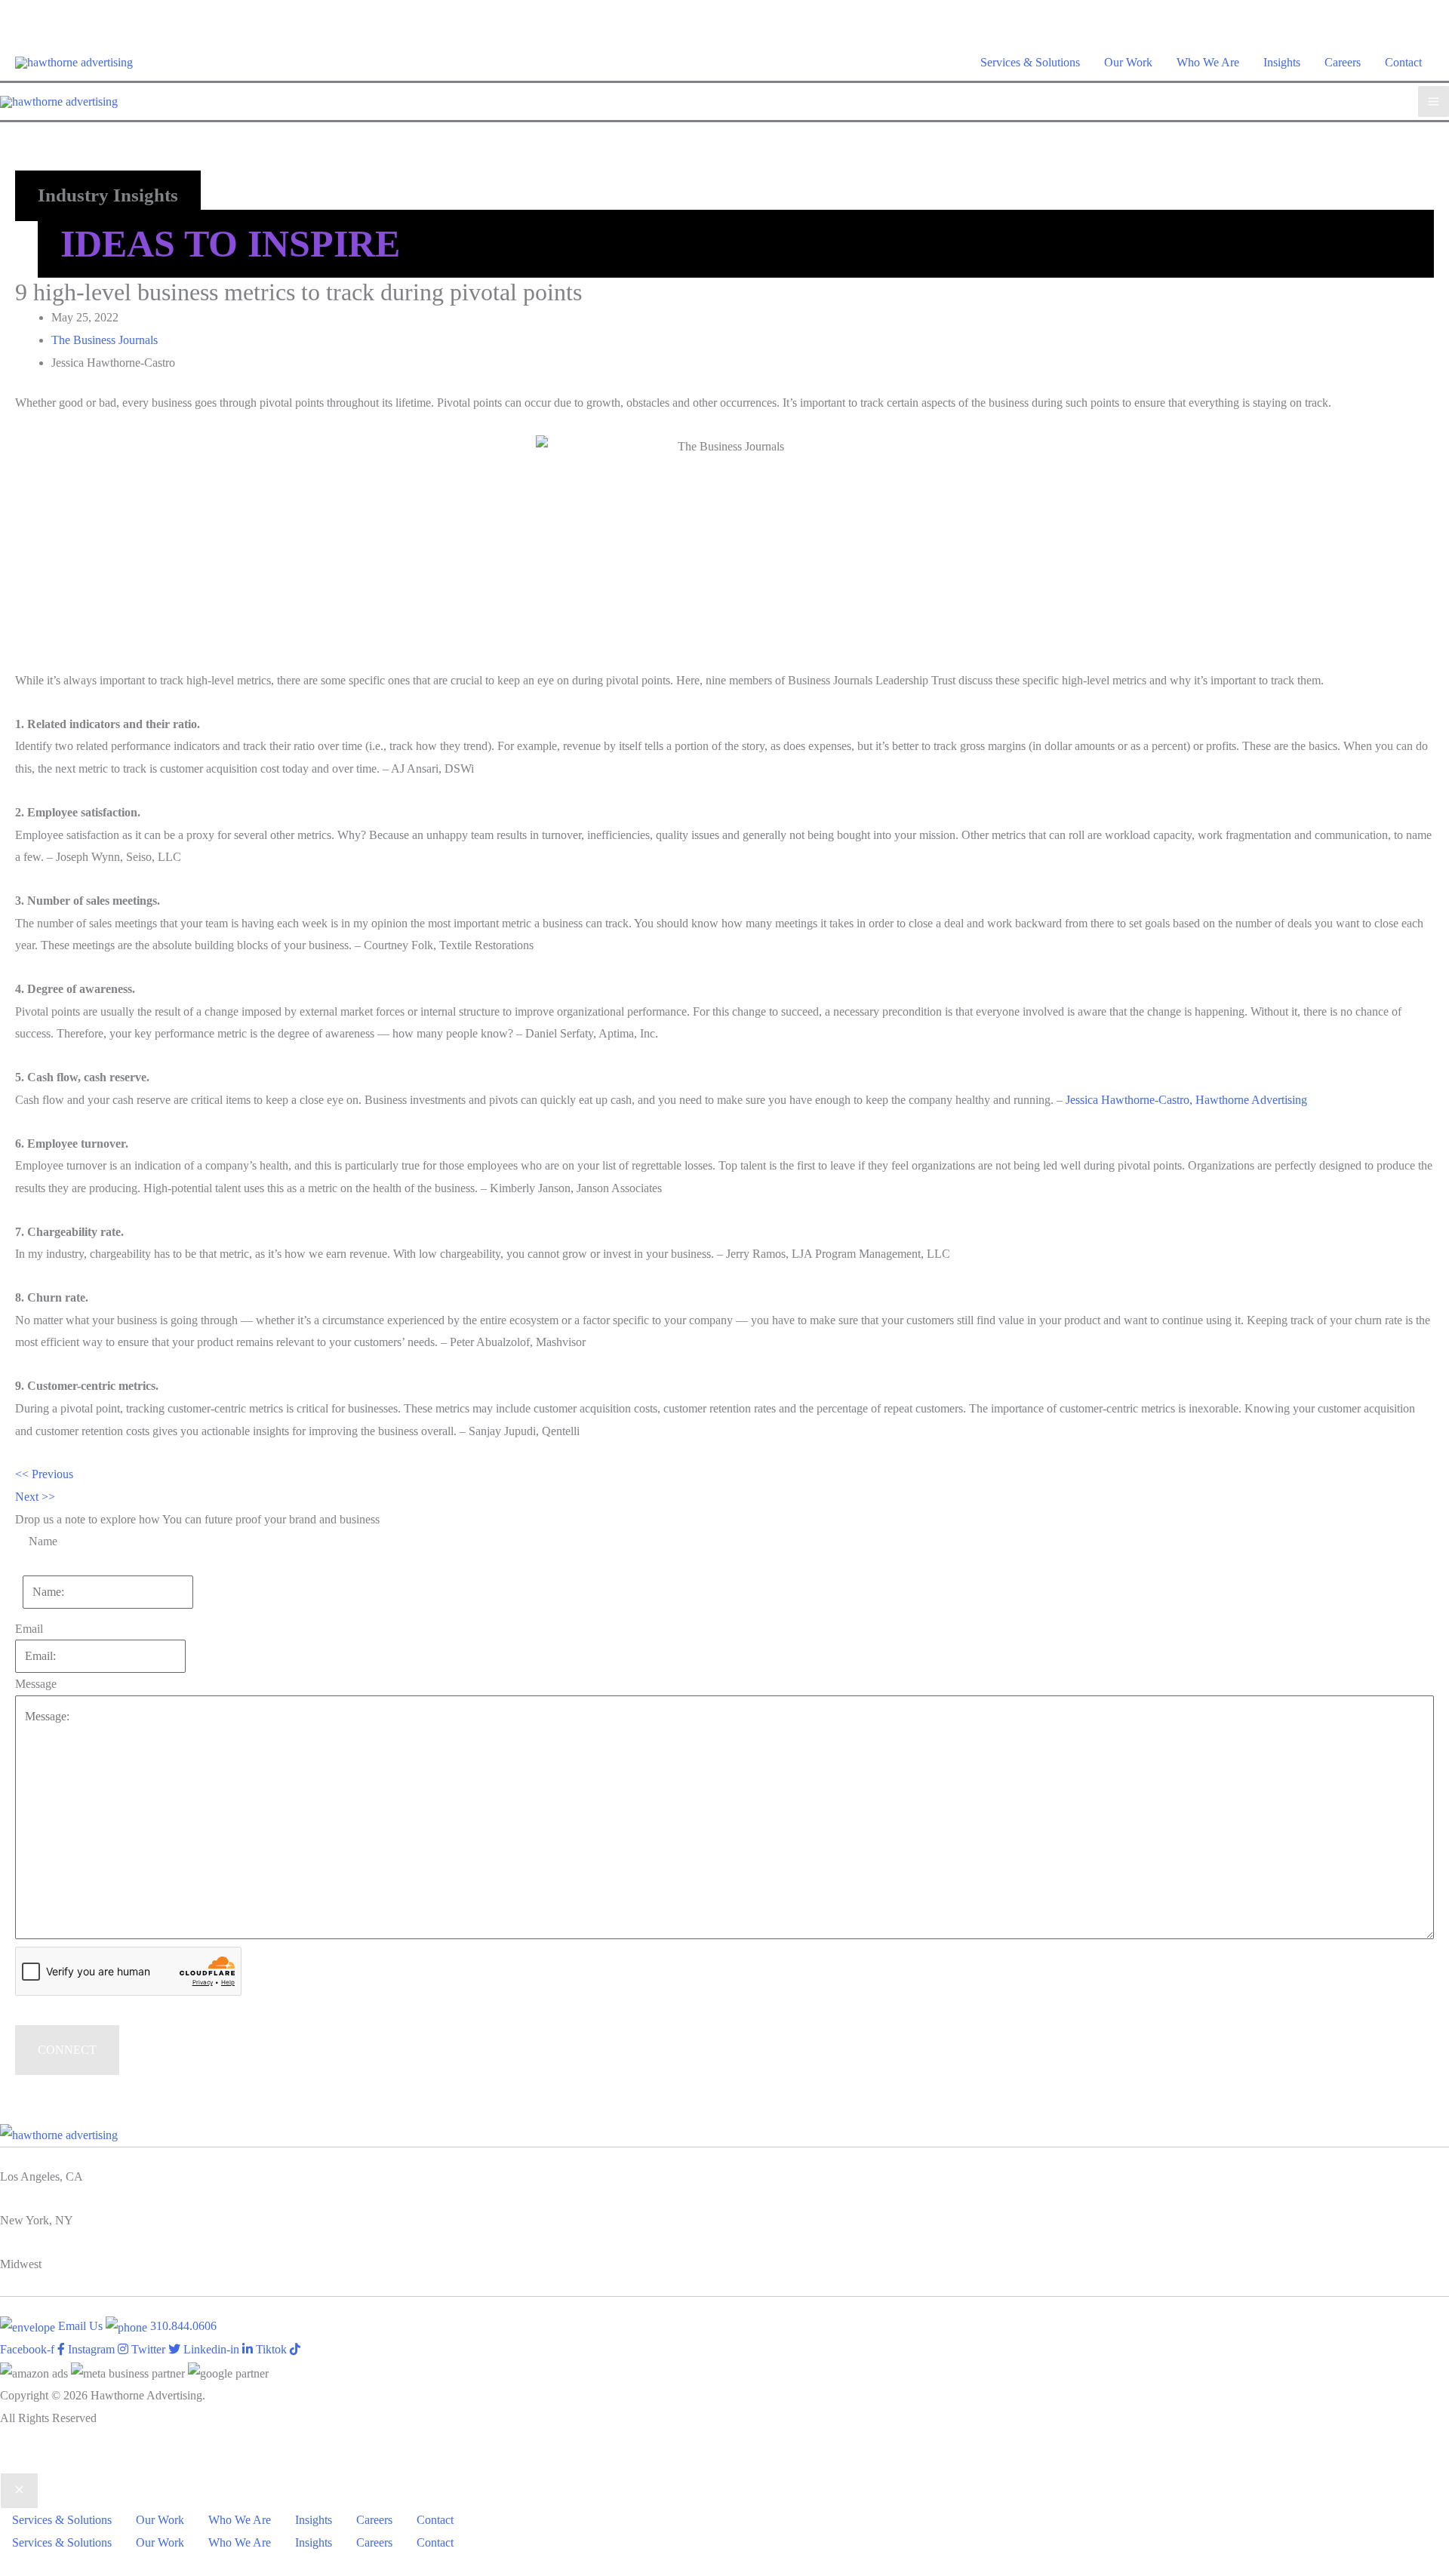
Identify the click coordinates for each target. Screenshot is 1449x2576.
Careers (1343, 62)
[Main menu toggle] (1434, 101)
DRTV (17, 2462)
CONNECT (67, 2050)
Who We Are (1208, 62)
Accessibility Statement (250, 2462)
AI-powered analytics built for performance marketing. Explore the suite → (724, 11)
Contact (1403, 62)
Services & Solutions (1030, 62)
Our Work (1128, 62)
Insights (1282, 62)
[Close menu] (19, 2491)
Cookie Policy (153, 2462)
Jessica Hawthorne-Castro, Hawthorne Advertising (1186, 1100)
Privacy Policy (76, 2462)
